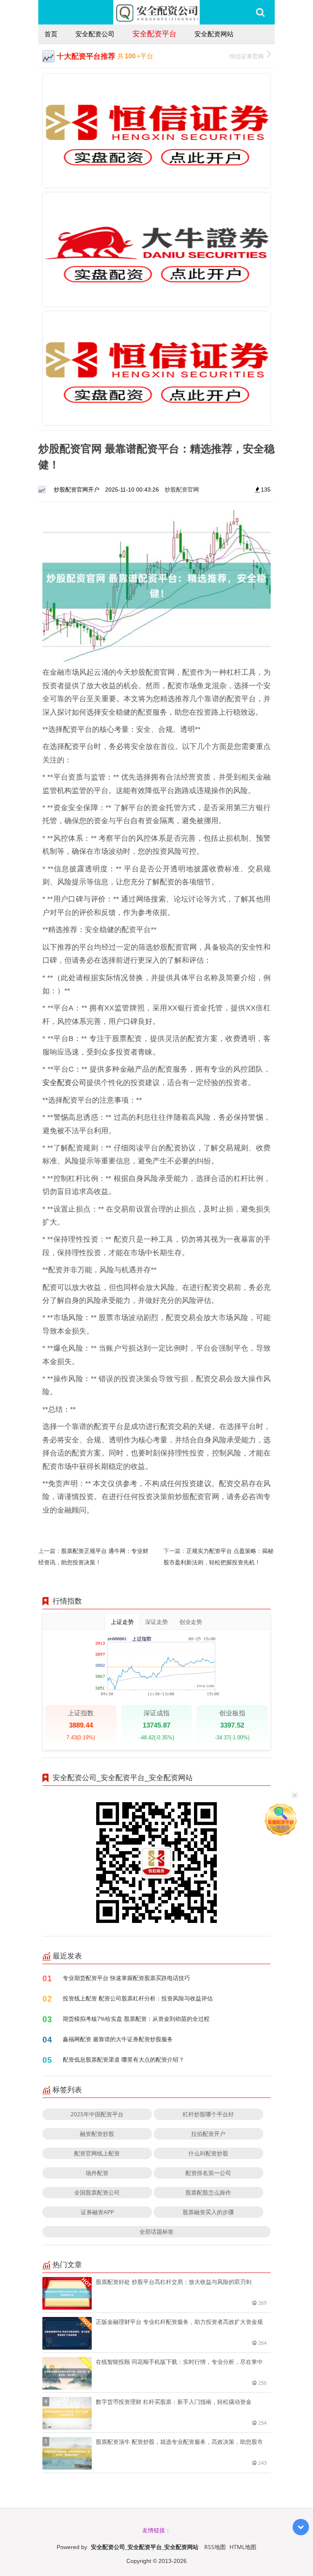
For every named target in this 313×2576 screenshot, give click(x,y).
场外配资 (97, 2173)
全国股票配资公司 (97, 2192)
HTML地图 (243, 2547)
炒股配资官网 (182, 489)
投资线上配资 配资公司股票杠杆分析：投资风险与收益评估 (138, 1998)
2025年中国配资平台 (97, 2114)
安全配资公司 (95, 34)
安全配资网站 (214, 34)
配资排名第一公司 (208, 2173)
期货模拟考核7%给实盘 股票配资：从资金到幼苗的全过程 (136, 2019)
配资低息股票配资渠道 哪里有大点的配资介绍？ (123, 2059)
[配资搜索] (260, 12)
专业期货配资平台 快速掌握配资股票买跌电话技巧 (126, 1978)
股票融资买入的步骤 (208, 2212)
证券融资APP (97, 2212)
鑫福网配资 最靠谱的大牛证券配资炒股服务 (118, 2039)
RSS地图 (215, 2547)
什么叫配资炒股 (208, 2153)
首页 (51, 34)
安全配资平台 (154, 33)
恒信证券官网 (247, 56)
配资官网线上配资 (97, 2153)
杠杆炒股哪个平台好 (208, 2114)
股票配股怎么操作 (208, 2192)
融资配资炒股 (97, 2134)
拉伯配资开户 (208, 2134)
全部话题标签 (156, 2232)
